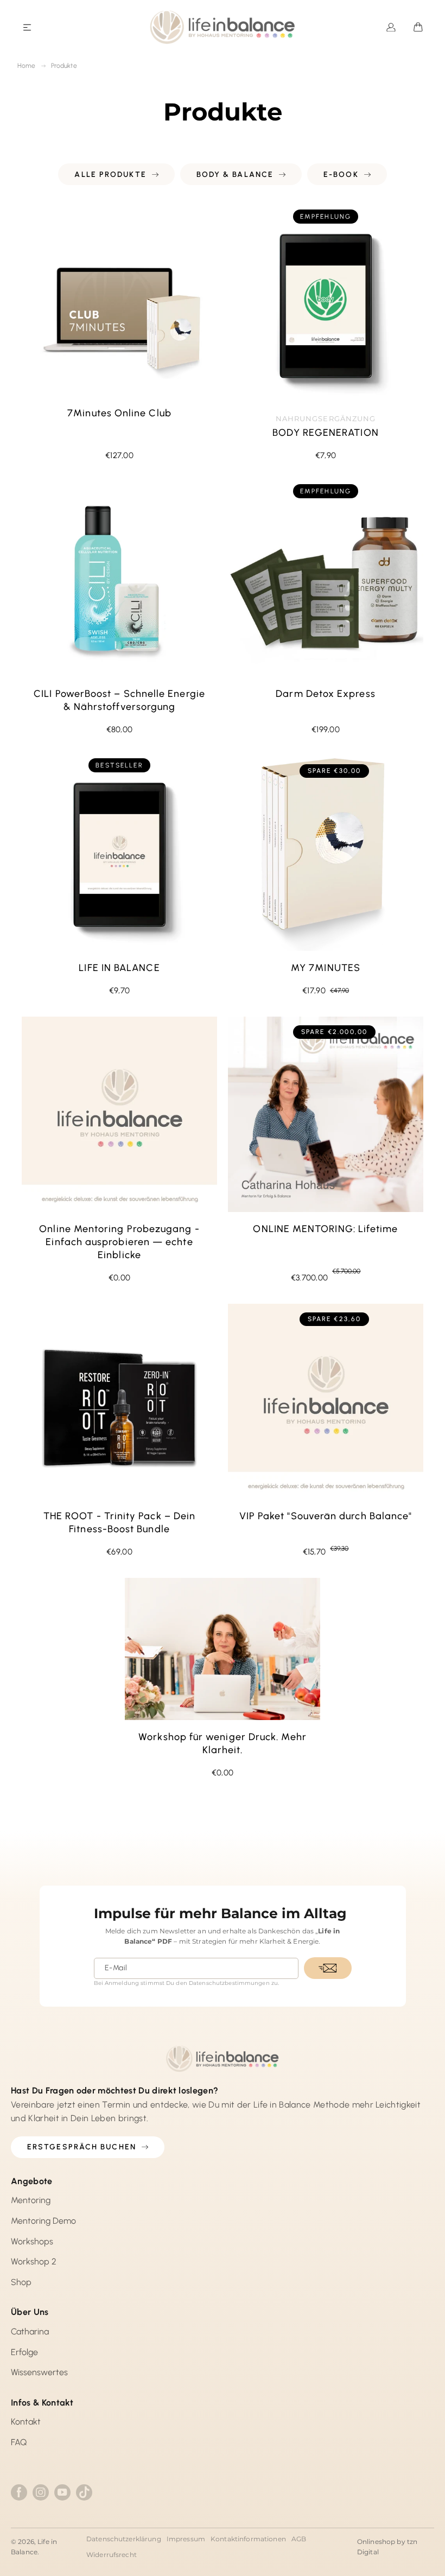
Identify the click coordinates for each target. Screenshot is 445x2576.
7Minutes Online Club (119, 413)
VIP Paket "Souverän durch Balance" (326, 1516)
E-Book (341, 175)
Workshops (32, 2241)
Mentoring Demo (43, 2221)
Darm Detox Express (325, 694)
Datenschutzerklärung (124, 2539)
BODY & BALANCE (235, 175)
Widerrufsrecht (112, 2555)
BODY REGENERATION (325, 433)
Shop (21, 2282)
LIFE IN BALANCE (119, 968)
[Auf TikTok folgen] (84, 2492)
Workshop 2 (34, 2261)
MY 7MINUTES (326, 968)
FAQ (19, 2442)
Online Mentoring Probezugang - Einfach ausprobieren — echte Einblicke (119, 1242)
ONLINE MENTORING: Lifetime (325, 1229)
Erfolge (24, 2352)
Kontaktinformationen (248, 2539)
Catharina (30, 2331)
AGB (299, 2539)
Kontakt (26, 2422)
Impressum (186, 2539)
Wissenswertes (39, 2372)
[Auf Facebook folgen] (19, 2492)
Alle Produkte (110, 175)
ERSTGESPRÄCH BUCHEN (82, 2147)
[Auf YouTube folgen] (62, 2492)
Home (27, 66)
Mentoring (31, 2200)
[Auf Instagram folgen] (41, 2492)
